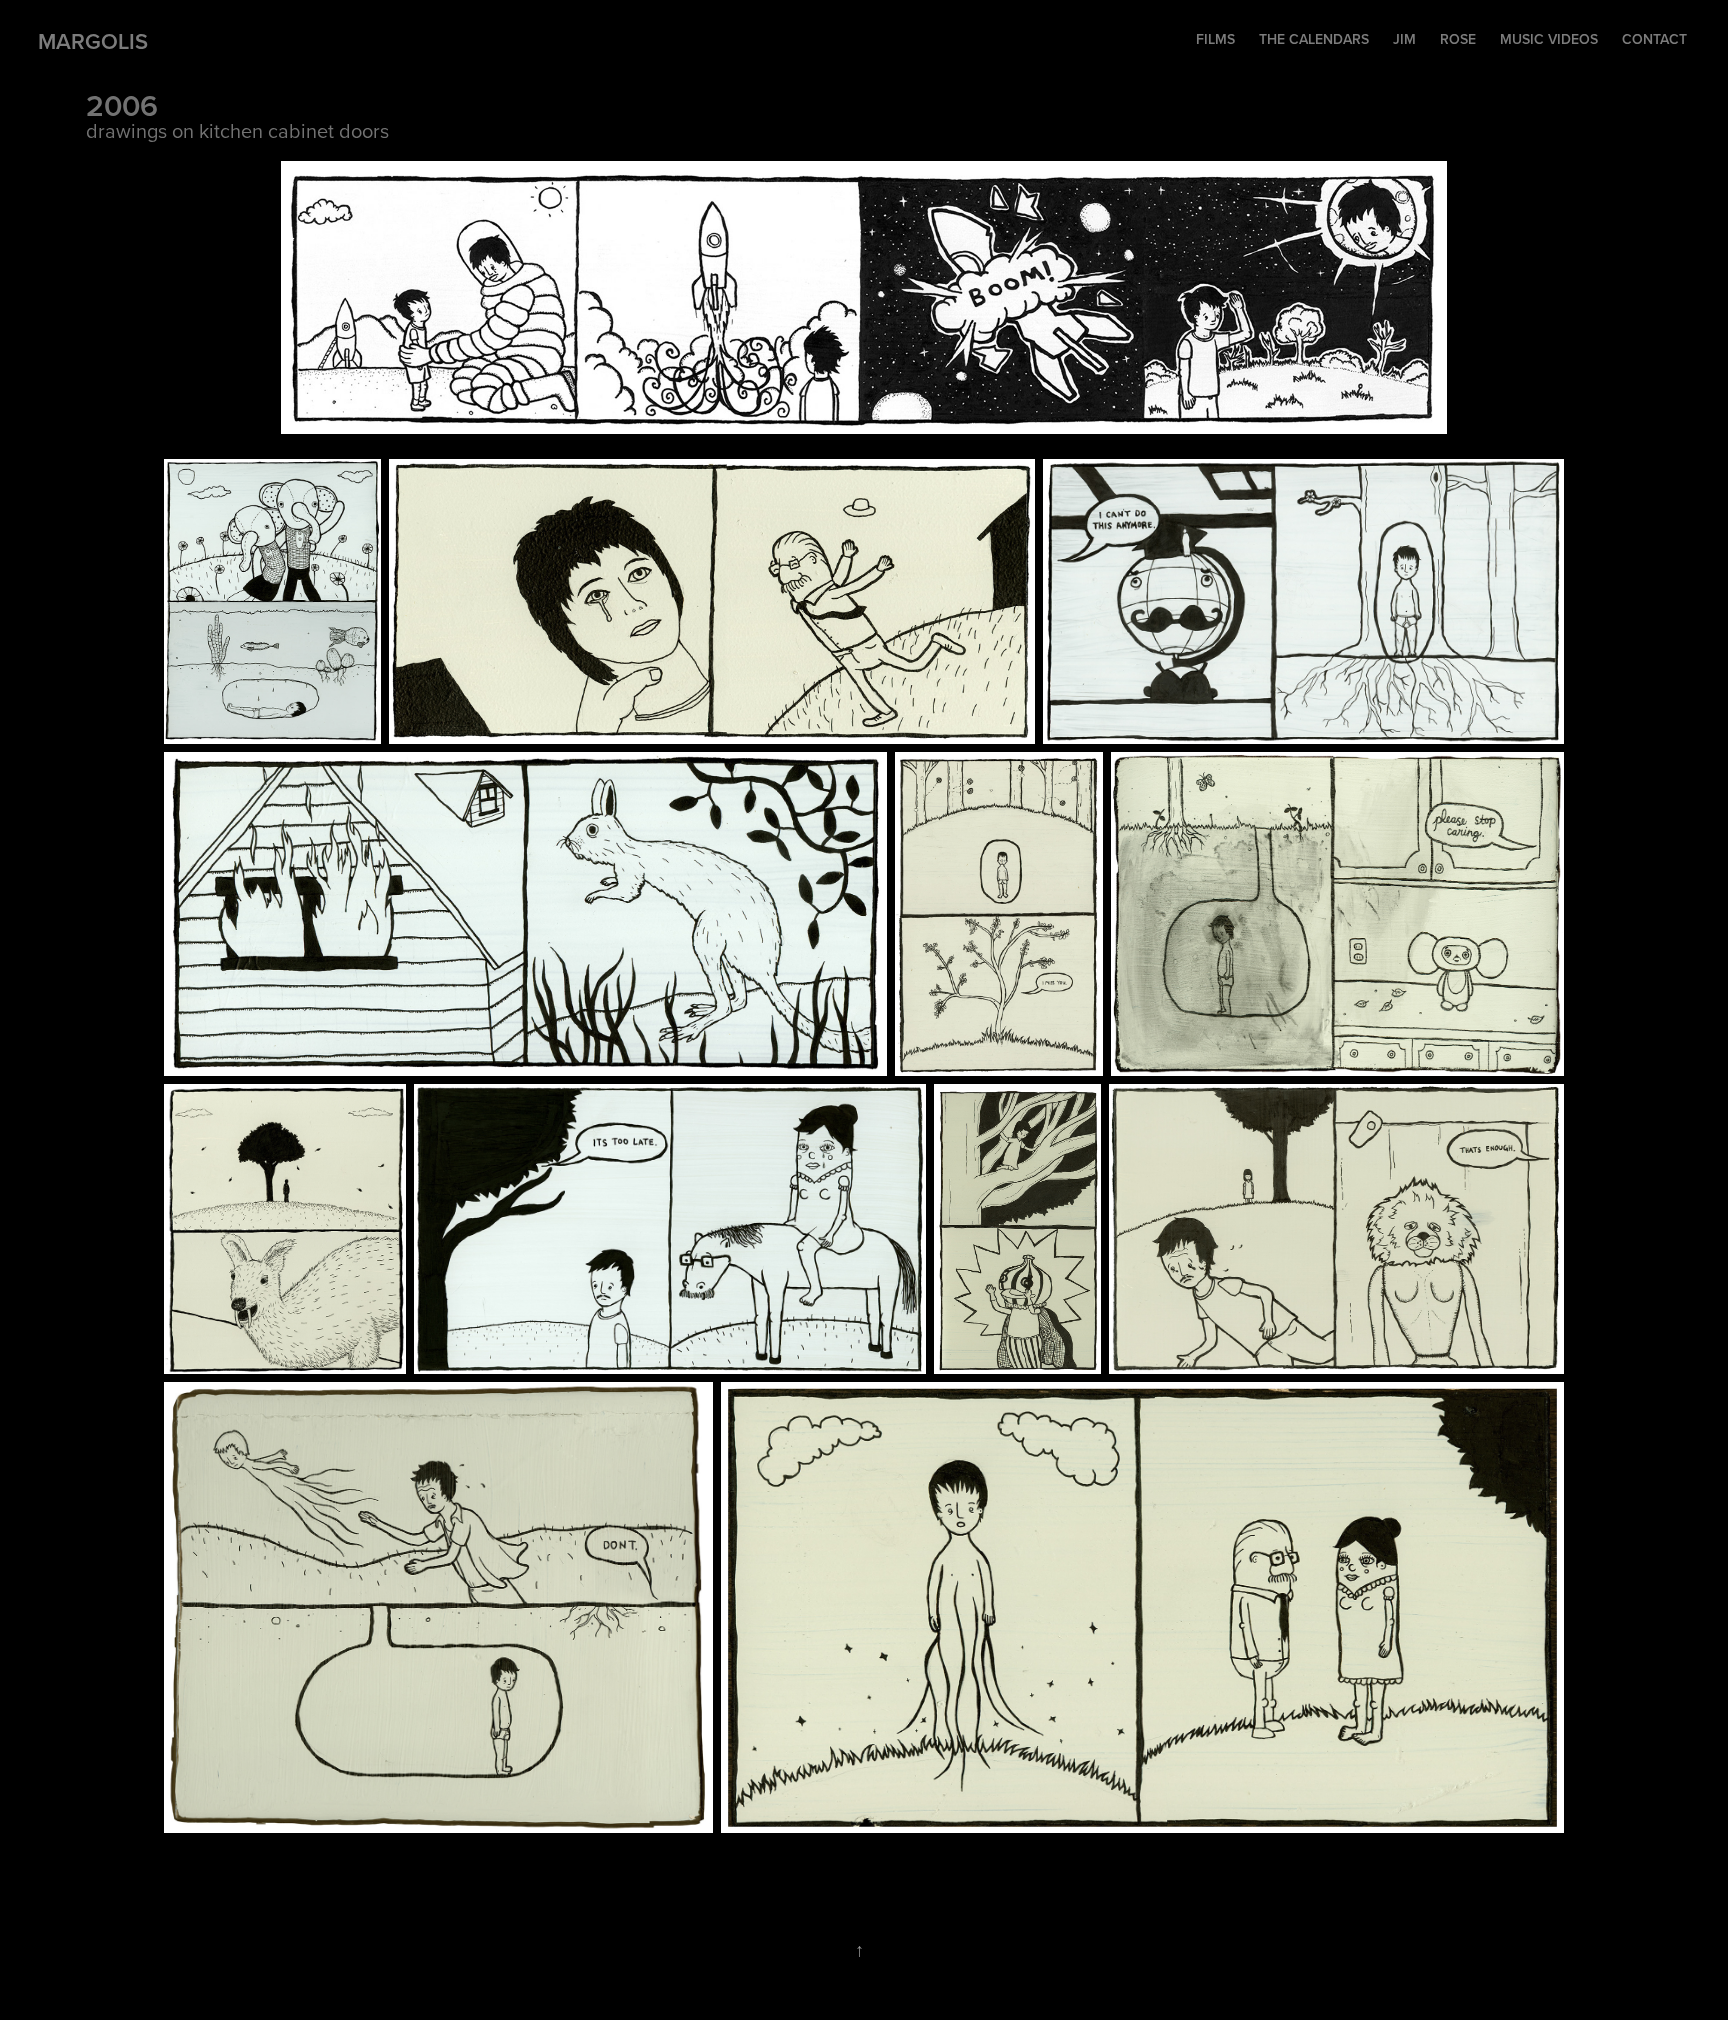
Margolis (93, 41)
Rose (1458, 39)
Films (1215, 39)
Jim (1404, 39)
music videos (1549, 39)
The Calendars (1314, 39)
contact (1654, 39)
